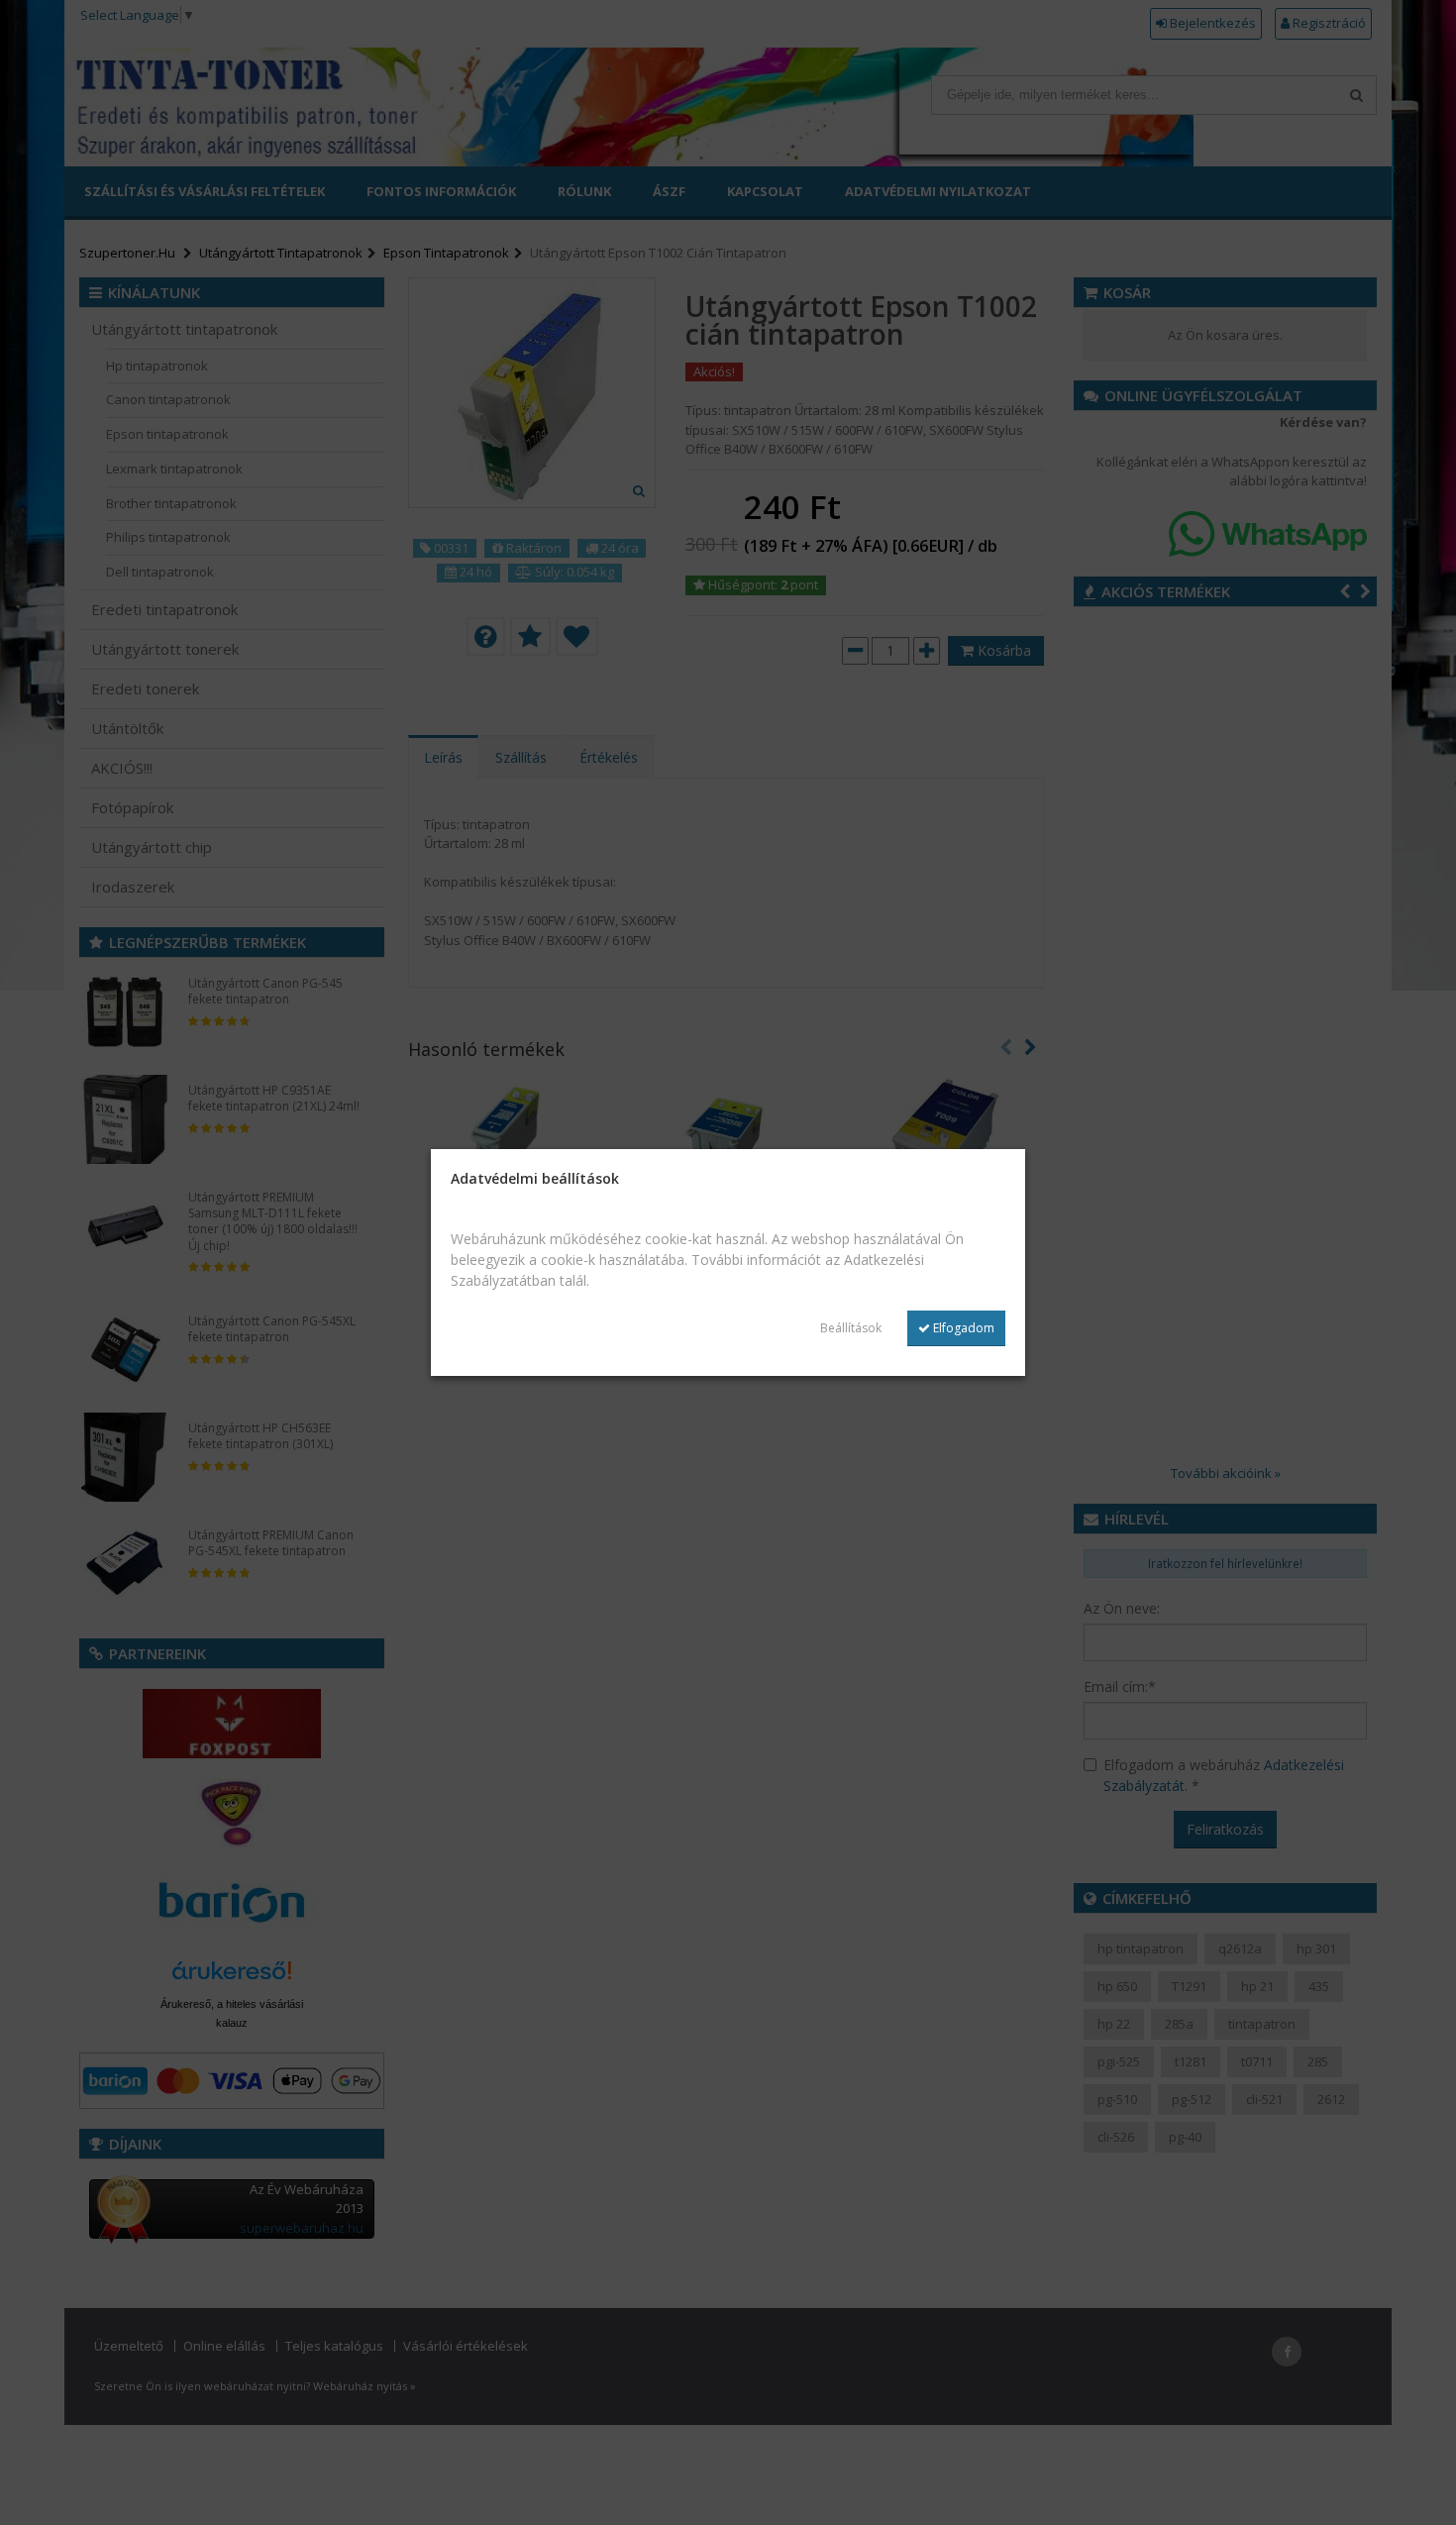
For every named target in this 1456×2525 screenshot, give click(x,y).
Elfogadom (962, 1328)
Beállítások (851, 1328)
